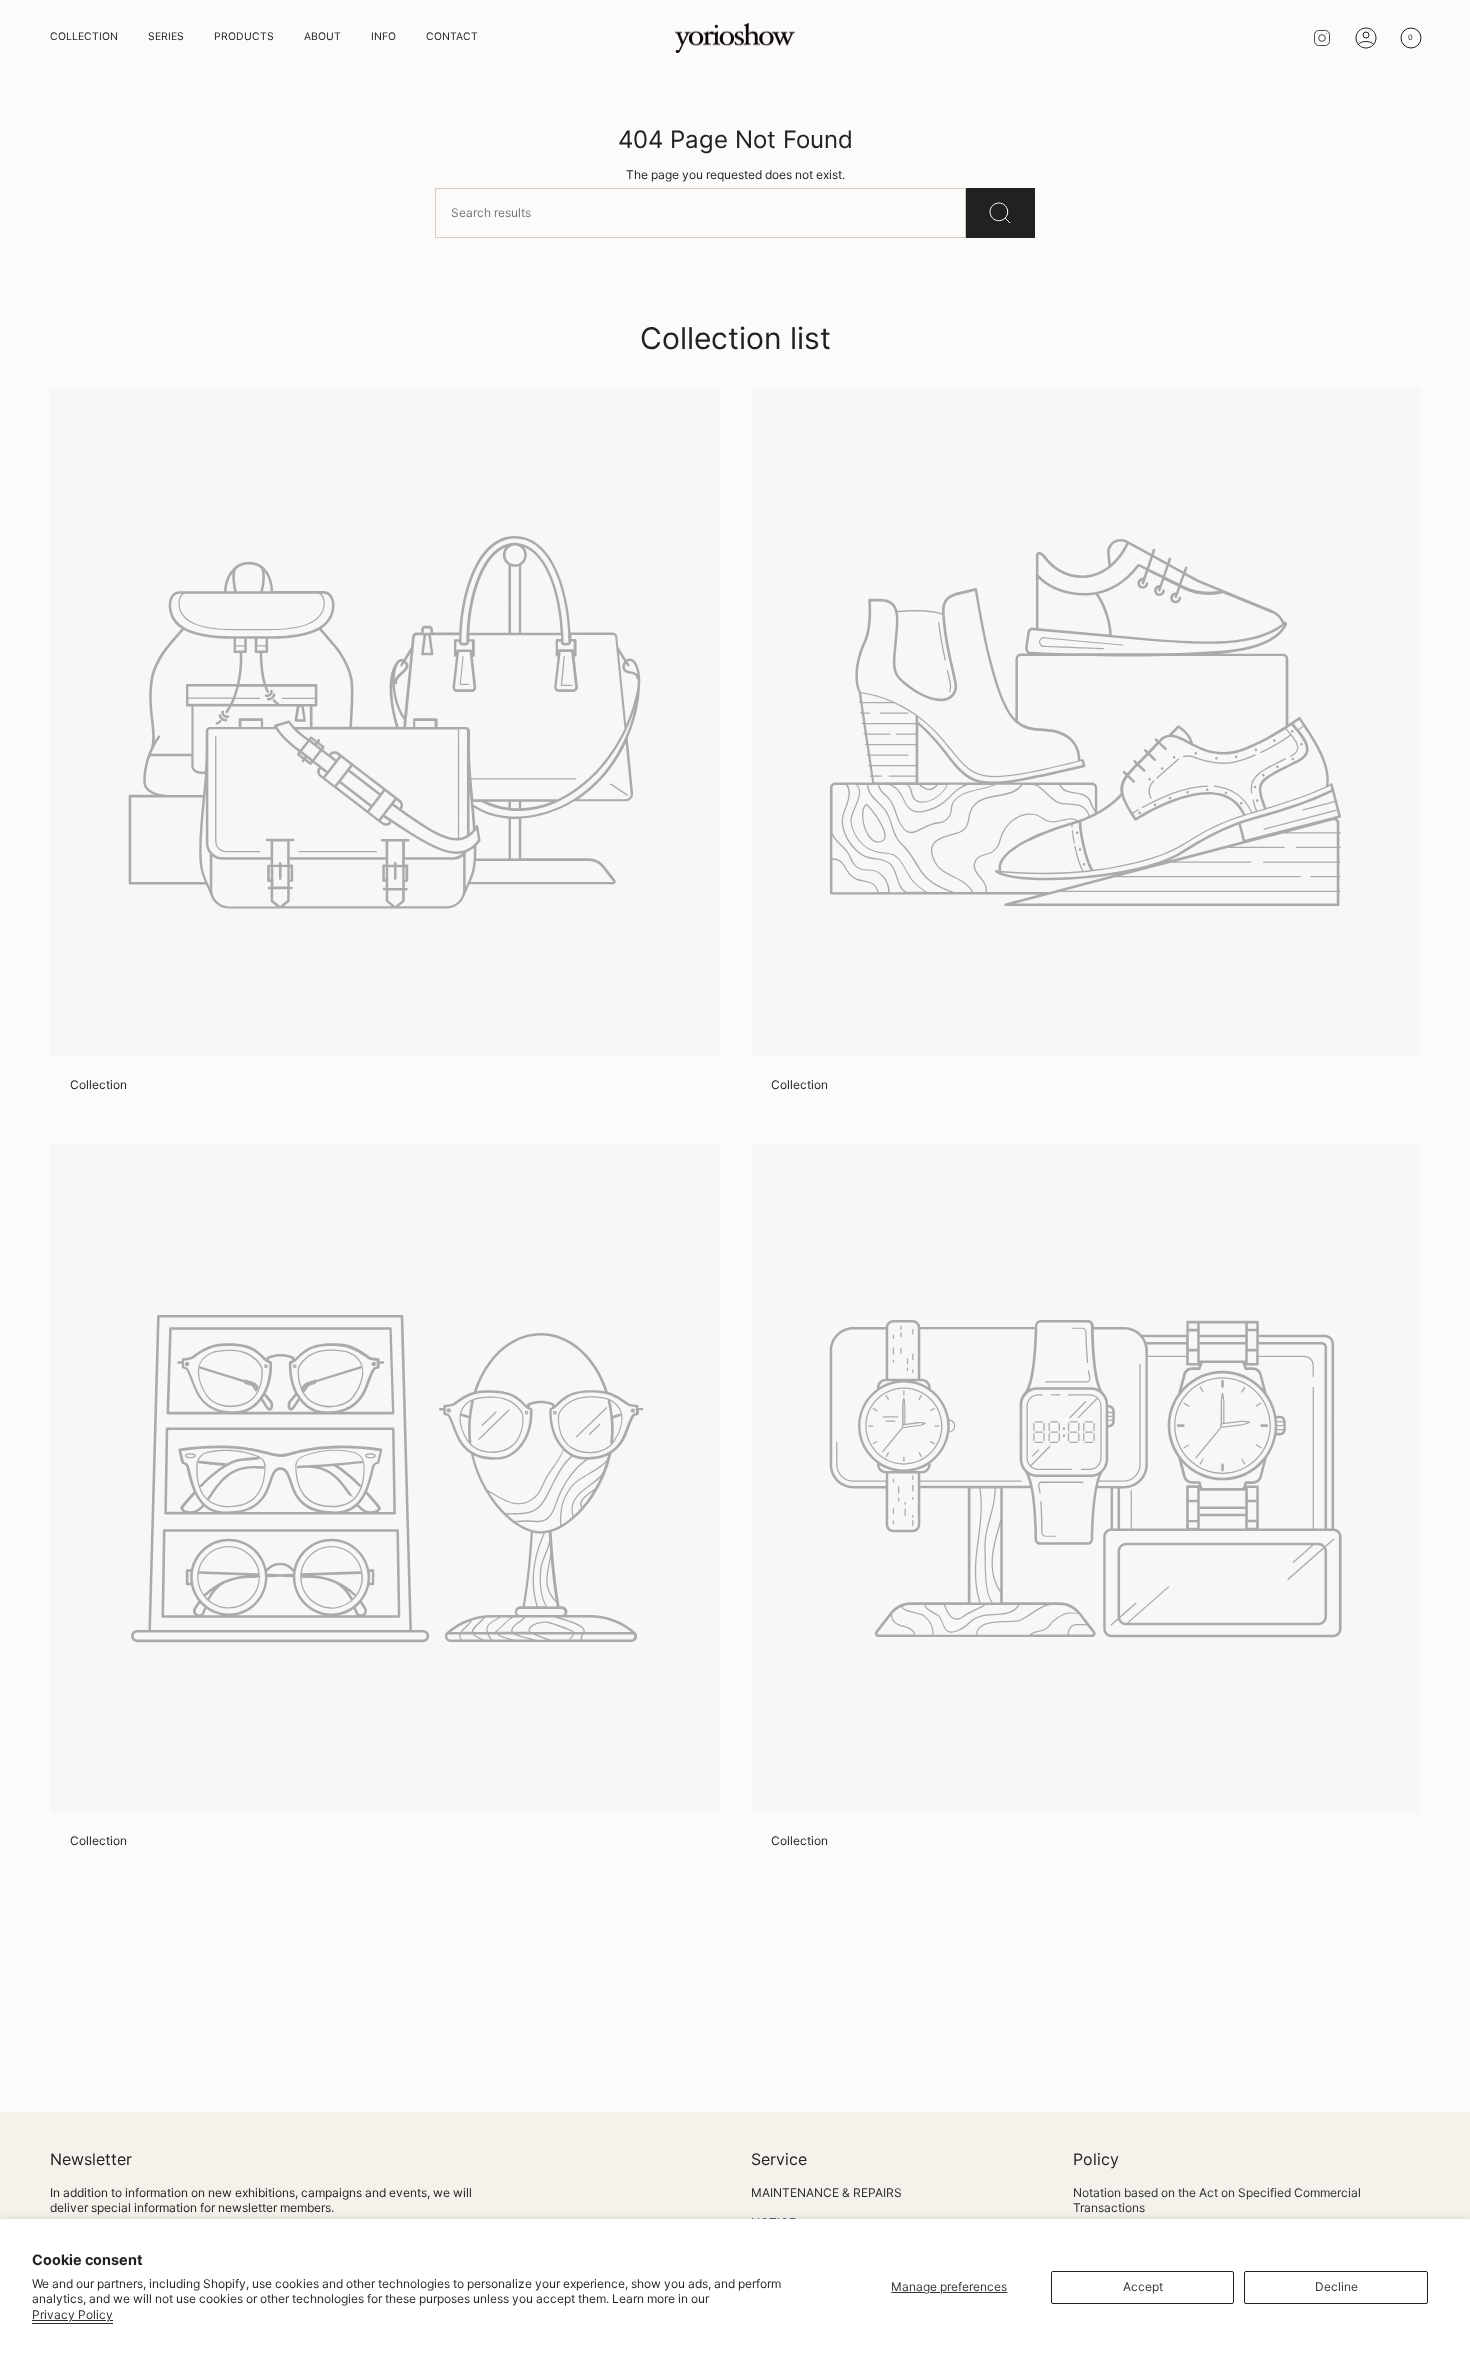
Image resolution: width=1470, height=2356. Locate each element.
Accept (1143, 2286)
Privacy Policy (72, 2314)
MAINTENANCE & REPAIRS (826, 2192)
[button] (84, 38)
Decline (1336, 2286)
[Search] (1000, 213)
